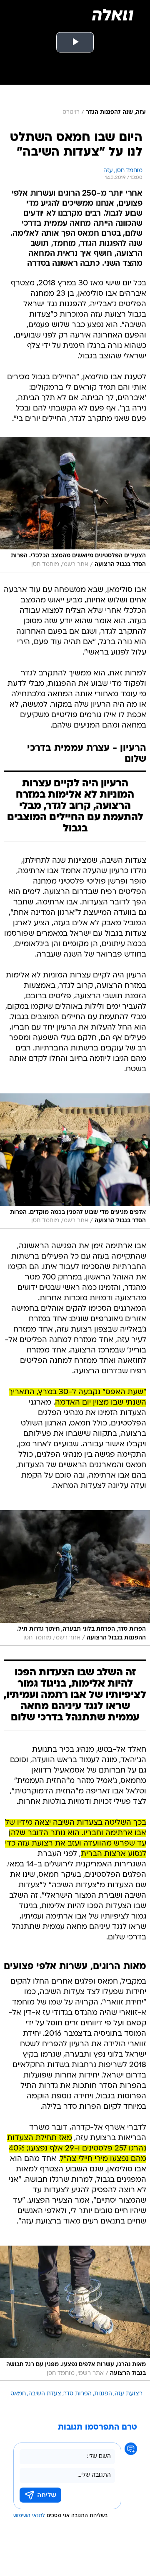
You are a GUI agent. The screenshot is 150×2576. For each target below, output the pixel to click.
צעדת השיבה (45, 2394)
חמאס (18, 2394)
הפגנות (103, 2394)
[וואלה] (112, 15)
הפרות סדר (78, 2394)
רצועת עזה (129, 2394)
